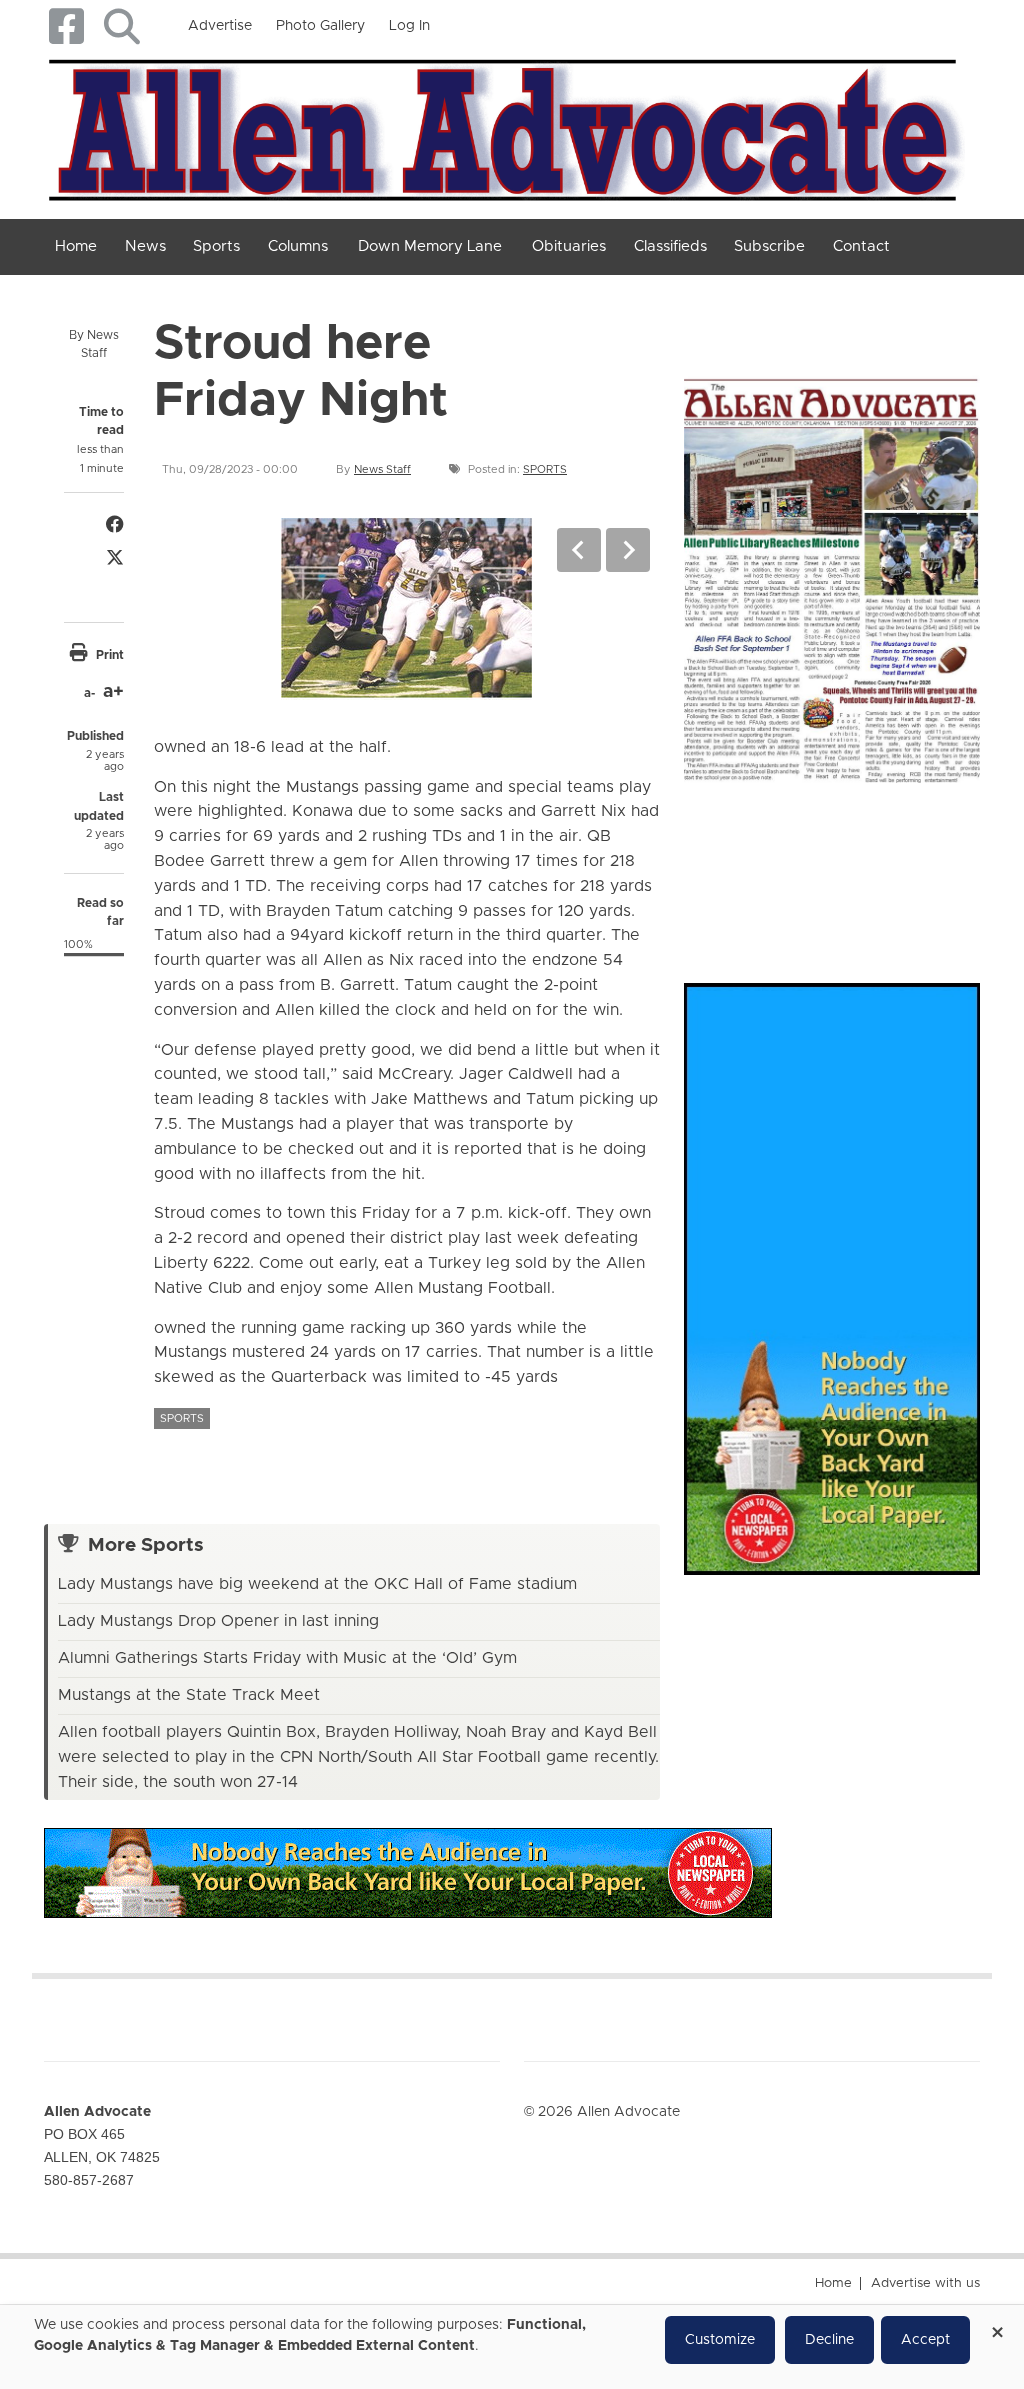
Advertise (220, 26)
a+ (113, 692)
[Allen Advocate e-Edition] (832, 576)
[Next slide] (628, 550)
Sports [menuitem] (216, 246)
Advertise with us (925, 2283)
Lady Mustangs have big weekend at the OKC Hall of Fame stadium (317, 1584)
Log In (409, 26)
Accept (925, 2340)
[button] (121, 26)
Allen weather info (974, 863)
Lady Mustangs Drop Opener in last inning (218, 1621)
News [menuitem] (145, 246)
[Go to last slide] (579, 550)
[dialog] (512, 2347)
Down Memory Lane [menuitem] (430, 246)
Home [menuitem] (76, 246)
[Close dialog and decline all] (997, 2325)
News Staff (382, 469)
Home (833, 2283)
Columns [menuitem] (298, 246)
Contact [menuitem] (861, 246)
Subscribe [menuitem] (769, 246)
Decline (829, 2340)
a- (89, 693)
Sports (545, 469)
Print (110, 655)
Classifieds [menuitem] (670, 246)
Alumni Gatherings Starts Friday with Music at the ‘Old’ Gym (287, 1658)
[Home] (504, 126)
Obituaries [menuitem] (569, 246)
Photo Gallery (320, 26)
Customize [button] (720, 2340)
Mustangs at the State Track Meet (189, 1695)
